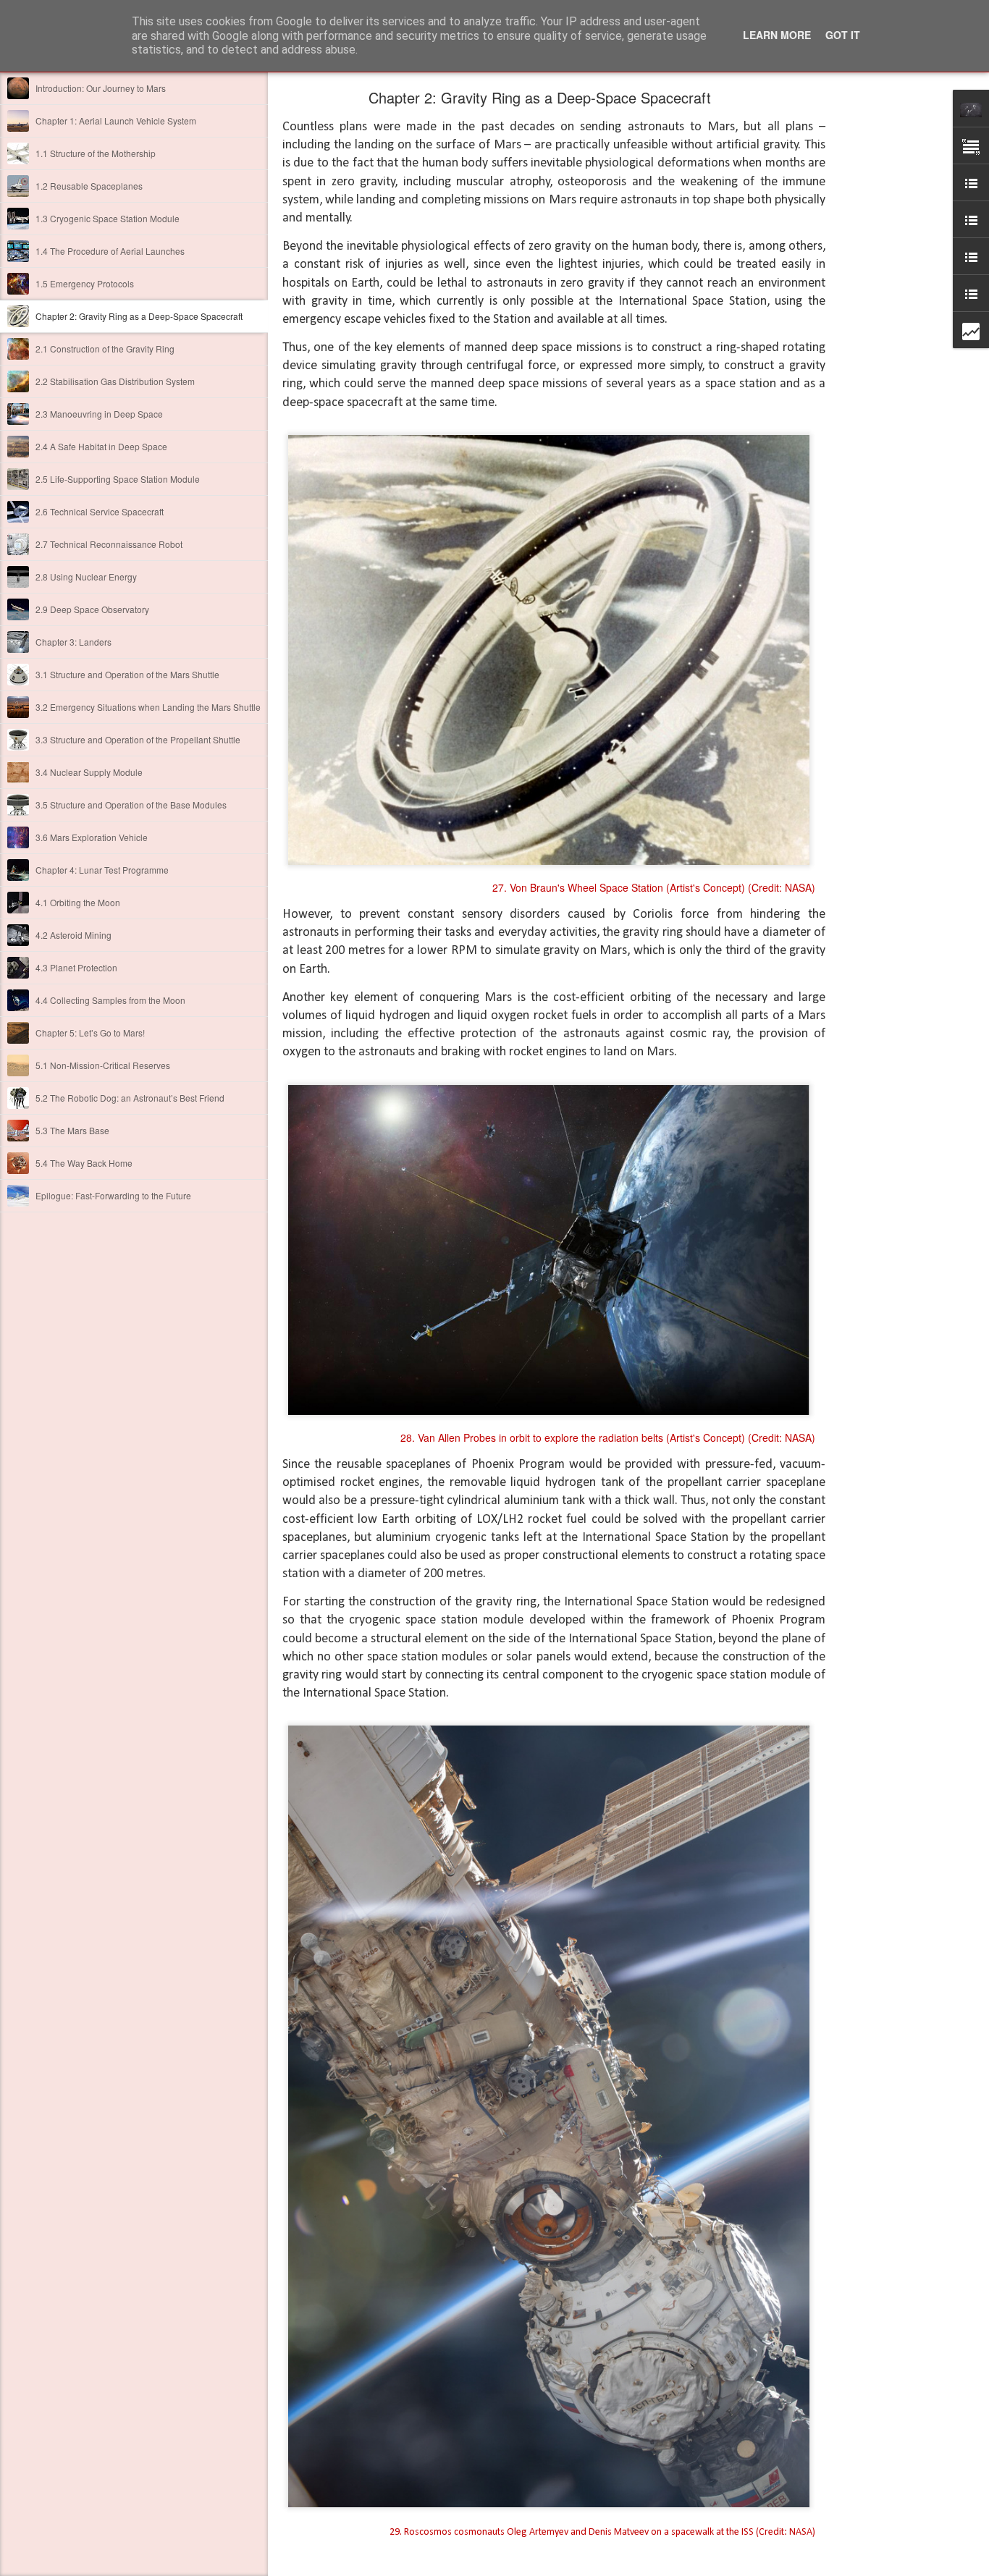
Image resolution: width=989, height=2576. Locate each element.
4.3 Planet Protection (76, 967)
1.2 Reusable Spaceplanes (89, 186)
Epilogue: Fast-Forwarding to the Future (113, 1195)
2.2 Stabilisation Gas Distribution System (115, 381)
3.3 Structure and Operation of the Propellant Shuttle (138, 739)
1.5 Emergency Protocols (85, 283)
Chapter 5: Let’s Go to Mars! (90, 1032)
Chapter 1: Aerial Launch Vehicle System (116, 121)
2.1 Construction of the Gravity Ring (105, 349)
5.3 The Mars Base (72, 1130)
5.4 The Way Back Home (84, 1163)
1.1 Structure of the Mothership (96, 153)
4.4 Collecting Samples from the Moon (110, 1000)
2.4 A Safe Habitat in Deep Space (101, 446)
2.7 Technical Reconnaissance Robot (109, 544)
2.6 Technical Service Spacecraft (100, 511)
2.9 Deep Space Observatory (92, 609)
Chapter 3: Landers (73, 642)
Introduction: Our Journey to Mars (101, 88)
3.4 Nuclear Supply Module (89, 772)
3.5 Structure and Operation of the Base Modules (131, 805)
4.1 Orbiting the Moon (78, 902)
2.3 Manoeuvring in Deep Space (99, 414)
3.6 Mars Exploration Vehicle (92, 837)
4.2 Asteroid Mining (73, 935)
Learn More (777, 35)
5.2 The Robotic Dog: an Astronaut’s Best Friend (130, 1098)
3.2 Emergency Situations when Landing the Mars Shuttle (148, 707)
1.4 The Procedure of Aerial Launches (110, 251)
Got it (843, 35)
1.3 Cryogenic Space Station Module (108, 218)
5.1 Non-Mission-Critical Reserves (103, 1065)
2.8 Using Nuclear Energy (86, 577)
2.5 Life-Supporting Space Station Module (118, 479)
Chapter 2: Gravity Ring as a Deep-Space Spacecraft (139, 316)
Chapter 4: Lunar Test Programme (102, 870)
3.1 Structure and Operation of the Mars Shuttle (127, 674)
